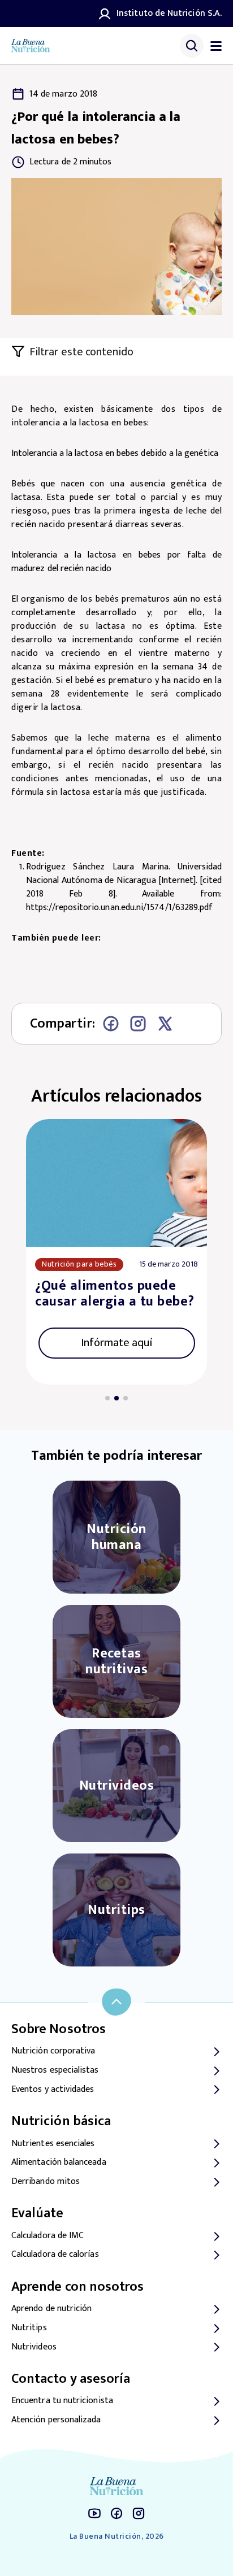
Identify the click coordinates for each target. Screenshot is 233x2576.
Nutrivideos (34, 2347)
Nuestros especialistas (55, 2070)
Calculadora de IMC (48, 2236)
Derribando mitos (46, 2182)
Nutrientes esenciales (53, 2144)
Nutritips (29, 2328)
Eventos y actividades (53, 2090)
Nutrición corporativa (53, 2051)
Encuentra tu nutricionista (62, 2401)
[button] (107, 1398)
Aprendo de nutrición (51, 2309)
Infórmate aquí (117, 1343)
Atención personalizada (56, 2420)
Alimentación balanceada (59, 2162)
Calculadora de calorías (55, 2255)
